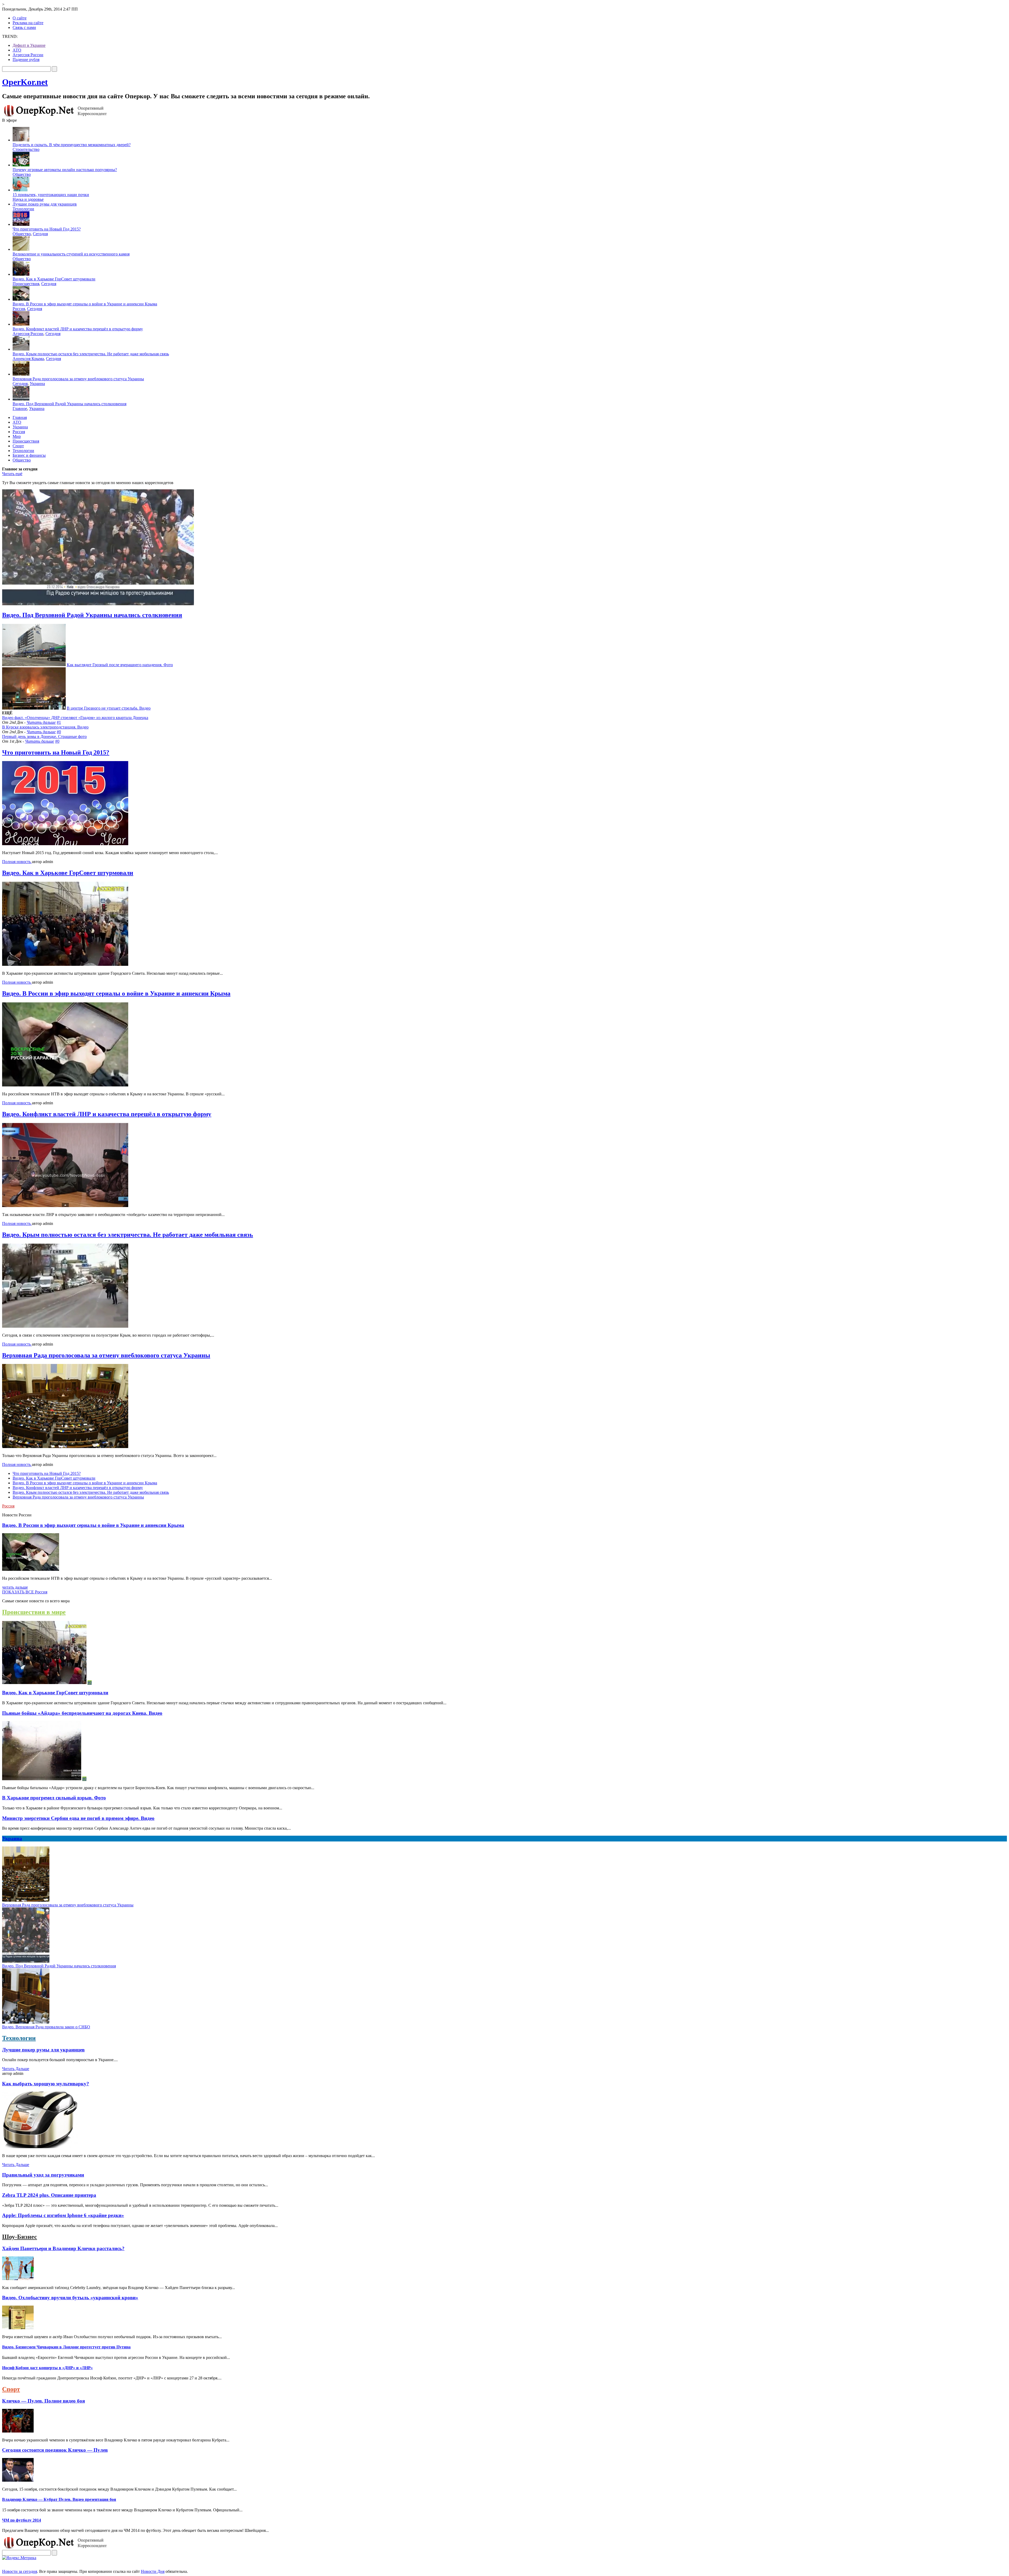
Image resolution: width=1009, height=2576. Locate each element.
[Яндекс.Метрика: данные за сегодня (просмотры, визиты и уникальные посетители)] (19, 2558)
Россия (19, 309)
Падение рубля (26, 60)
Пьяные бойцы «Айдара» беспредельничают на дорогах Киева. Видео (82, 1713)
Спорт (18, 446)
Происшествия (26, 284)
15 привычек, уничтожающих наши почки (51, 195)
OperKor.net (25, 82)
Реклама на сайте (28, 23)
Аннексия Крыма (28, 359)
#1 (59, 722)
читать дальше (15, 1587)
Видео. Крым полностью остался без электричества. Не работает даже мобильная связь (91, 354)
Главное (20, 409)
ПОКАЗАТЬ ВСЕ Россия (25, 1592)
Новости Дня (153, 2571)
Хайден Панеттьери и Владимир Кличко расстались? (63, 2248)
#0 (59, 732)
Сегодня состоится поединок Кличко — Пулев (55, 2450)
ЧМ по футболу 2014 (22, 2520)
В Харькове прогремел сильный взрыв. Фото (54, 1798)
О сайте (20, 18)
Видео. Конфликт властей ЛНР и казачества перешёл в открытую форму (78, 329)
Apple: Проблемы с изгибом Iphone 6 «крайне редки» (63, 2215)
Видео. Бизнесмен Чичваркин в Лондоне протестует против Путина (66, 2347)
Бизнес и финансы (29, 455)
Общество (22, 174)
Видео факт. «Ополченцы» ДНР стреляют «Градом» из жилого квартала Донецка (75, 718)
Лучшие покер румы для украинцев (45, 204)
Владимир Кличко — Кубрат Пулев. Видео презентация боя (59, 2499)
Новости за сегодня (20, 2571)
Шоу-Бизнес (20, 2237)
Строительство (26, 149)
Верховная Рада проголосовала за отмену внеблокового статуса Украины (78, 379)
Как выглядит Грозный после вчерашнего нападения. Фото (120, 665)
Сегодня (40, 234)
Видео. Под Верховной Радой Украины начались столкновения (70, 404)
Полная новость (17, 862)
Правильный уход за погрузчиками (43, 2175)
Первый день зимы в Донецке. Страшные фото (44, 737)
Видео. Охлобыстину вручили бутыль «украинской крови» (70, 2298)
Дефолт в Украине (29, 45)
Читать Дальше (16, 2069)
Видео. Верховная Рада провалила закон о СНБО (46, 2027)
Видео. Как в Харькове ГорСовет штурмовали (54, 279)
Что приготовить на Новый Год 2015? (47, 229)
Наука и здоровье (28, 199)
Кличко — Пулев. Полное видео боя (43, 2401)
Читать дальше (41, 722)
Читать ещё (12, 474)
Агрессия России (28, 55)
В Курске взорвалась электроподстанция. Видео (45, 727)
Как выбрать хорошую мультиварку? (46, 2084)
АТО (17, 50)
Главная (20, 417)
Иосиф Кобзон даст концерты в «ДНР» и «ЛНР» (47, 2368)
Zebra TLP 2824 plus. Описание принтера (49, 2195)
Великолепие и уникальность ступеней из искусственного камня (71, 254)
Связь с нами (24, 27)
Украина (37, 384)
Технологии (23, 209)
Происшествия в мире (34, 1612)
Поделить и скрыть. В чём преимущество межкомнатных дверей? (72, 145)
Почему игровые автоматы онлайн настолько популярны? (65, 170)
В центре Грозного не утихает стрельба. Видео (109, 708)
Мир (17, 436)
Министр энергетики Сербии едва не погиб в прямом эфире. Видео (78, 1818)
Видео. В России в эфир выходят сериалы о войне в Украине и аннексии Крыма (85, 304)
